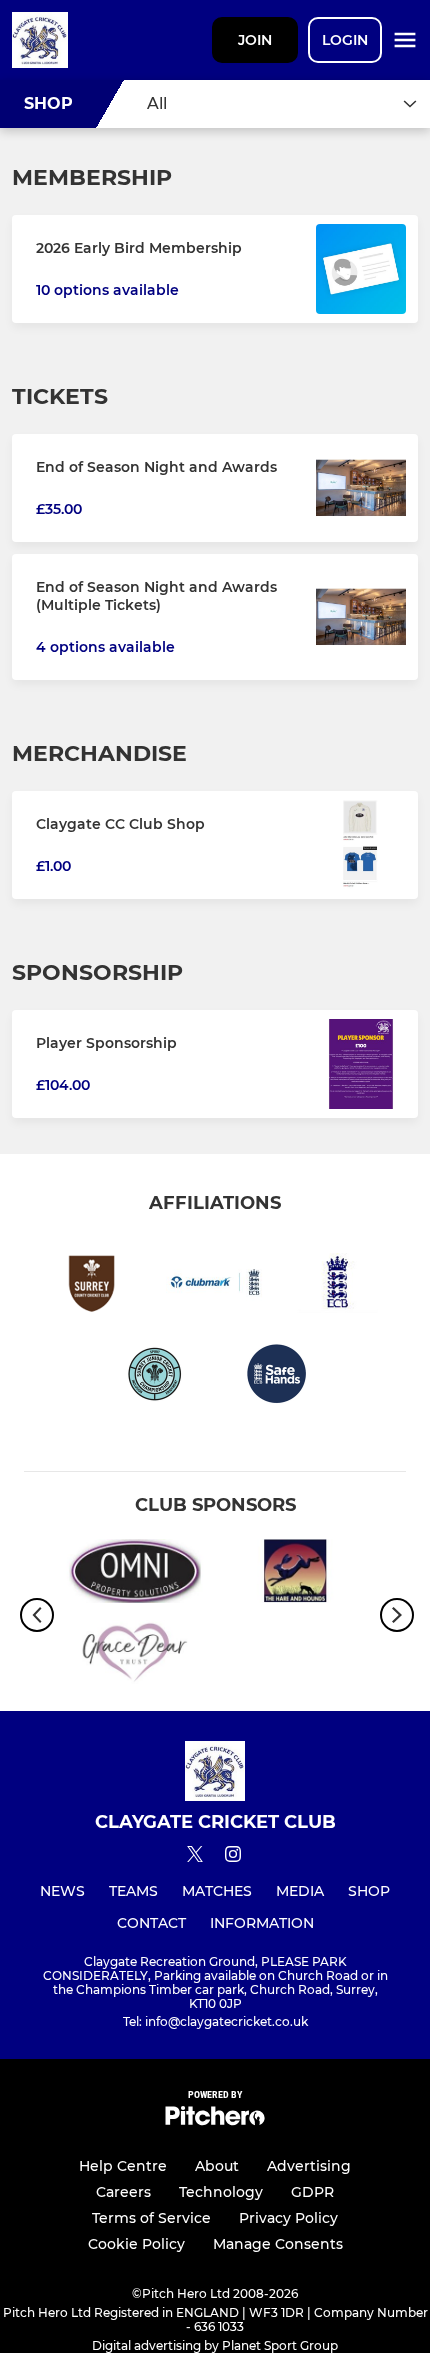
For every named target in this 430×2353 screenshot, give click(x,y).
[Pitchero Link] (215, 2120)
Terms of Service (151, 2218)
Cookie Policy (136, 2244)
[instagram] (233, 1857)
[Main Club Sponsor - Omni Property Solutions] (135, 1574)
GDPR (312, 2192)
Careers (123, 2192)
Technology (221, 2192)
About (217, 2166)
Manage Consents (278, 2244)
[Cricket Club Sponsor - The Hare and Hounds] (295, 1574)
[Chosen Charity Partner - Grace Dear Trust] (135, 1655)
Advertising (309, 2166)
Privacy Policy (288, 2218)
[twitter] (195, 1857)
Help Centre (123, 2166)
